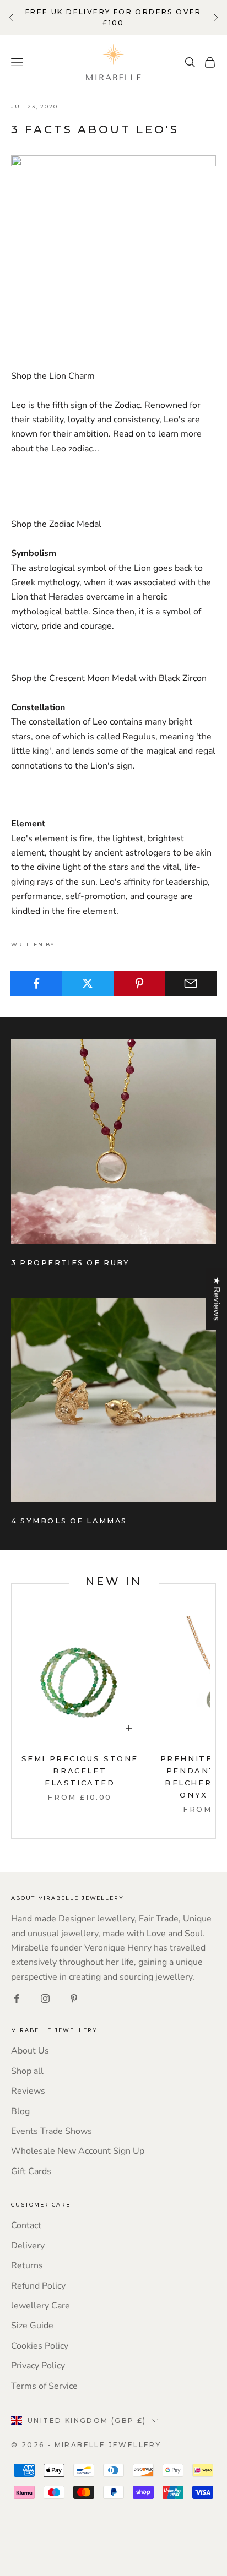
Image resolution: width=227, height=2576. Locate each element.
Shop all (27, 2071)
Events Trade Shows (52, 2131)
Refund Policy (38, 2286)
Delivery (28, 2246)
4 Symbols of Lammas (69, 1521)
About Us (30, 2051)
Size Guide (32, 2326)
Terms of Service (44, 2386)
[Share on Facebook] (36, 983)
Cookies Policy (40, 2346)
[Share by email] (191, 983)
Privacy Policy (38, 2366)
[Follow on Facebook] (17, 1998)
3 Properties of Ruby (70, 1263)
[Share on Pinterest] (139, 983)
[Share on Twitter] (88, 983)
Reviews (28, 2091)
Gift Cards (31, 2171)
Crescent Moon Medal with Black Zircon (128, 678)
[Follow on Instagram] (45, 1998)
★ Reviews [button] (217, 1299)
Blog (20, 2111)
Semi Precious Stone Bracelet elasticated (80, 1771)
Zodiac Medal (75, 524)
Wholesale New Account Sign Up (78, 2151)
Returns (27, 2265)
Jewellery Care (40, 2306)
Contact (26, 2225)
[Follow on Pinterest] (74, 1998)
